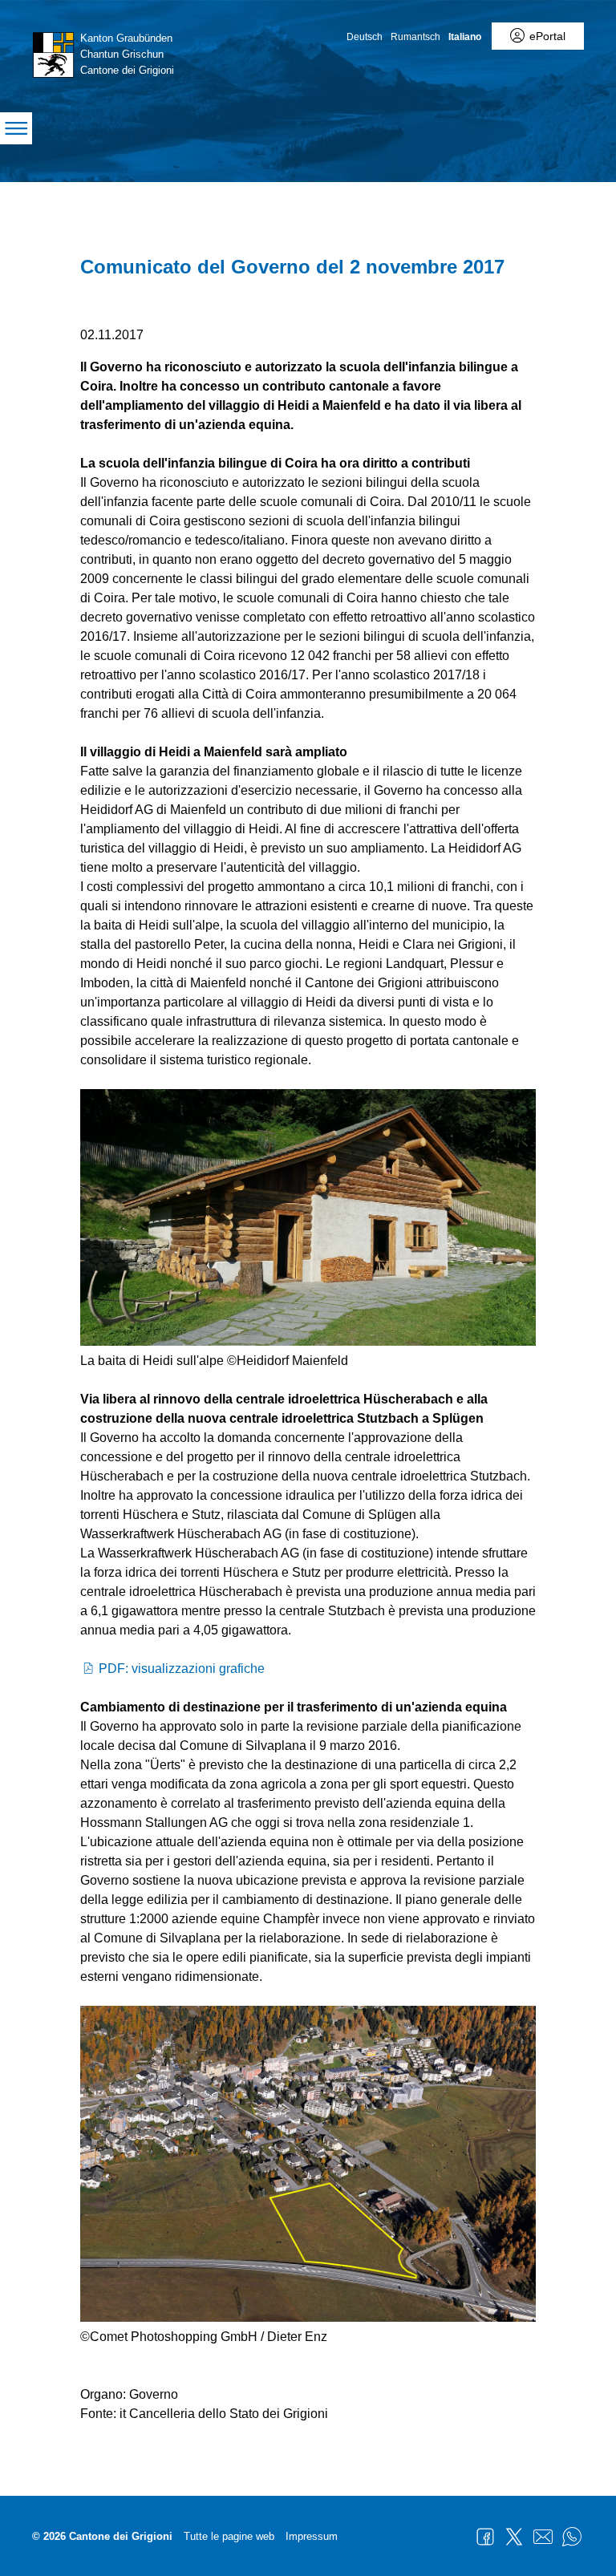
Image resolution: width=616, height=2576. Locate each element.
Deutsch (365, 37)
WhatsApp (572, 2537)
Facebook (485, 2537)
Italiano (465, 37)
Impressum (312, 2536)
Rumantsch (415, 37)
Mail (543, 2537)
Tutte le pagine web (229, 2536)
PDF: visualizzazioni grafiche (182, 1669)
